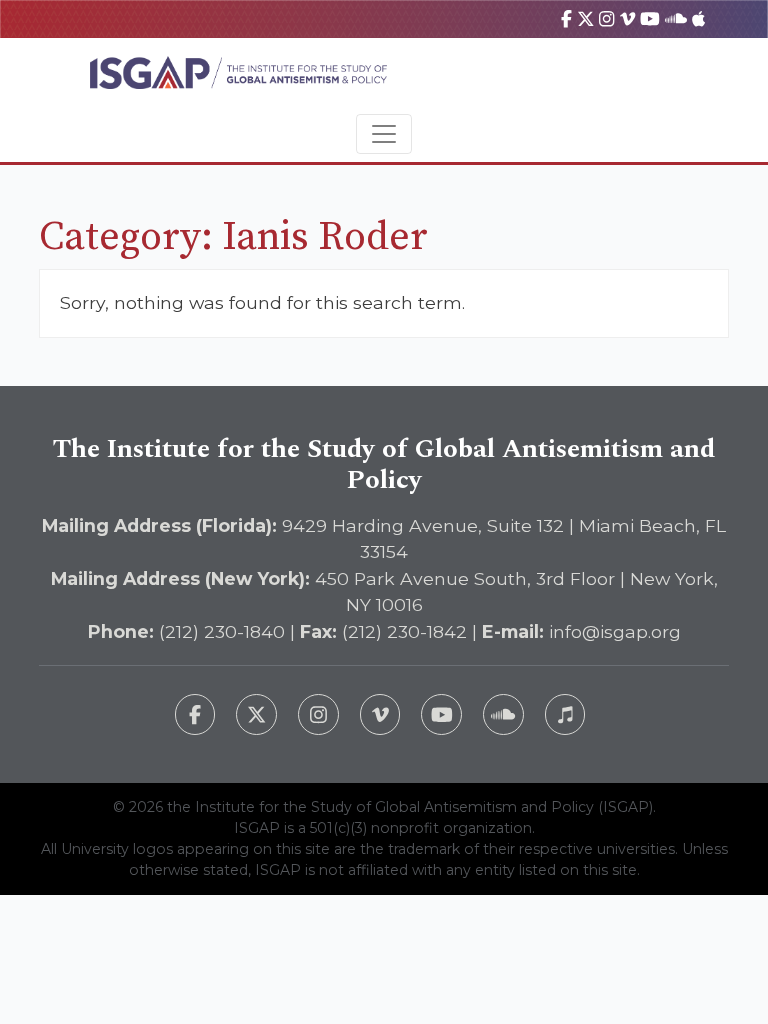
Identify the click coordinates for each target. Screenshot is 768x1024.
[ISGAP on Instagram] (606, 18)
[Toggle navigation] (384, 134)
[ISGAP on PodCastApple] (698, 18)
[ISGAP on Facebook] (566, 18)
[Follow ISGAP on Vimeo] (380, 714)
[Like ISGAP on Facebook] (195, 714)
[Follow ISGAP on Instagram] (318, 714)
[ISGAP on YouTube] (650, 18)
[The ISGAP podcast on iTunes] (565, 714)
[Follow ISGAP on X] (256, 714)
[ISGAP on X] (586, 18)
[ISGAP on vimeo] (627, 18)
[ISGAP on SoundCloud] (676, 18)
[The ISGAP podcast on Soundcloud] (503, 714)
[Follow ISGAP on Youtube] (441, 714)
